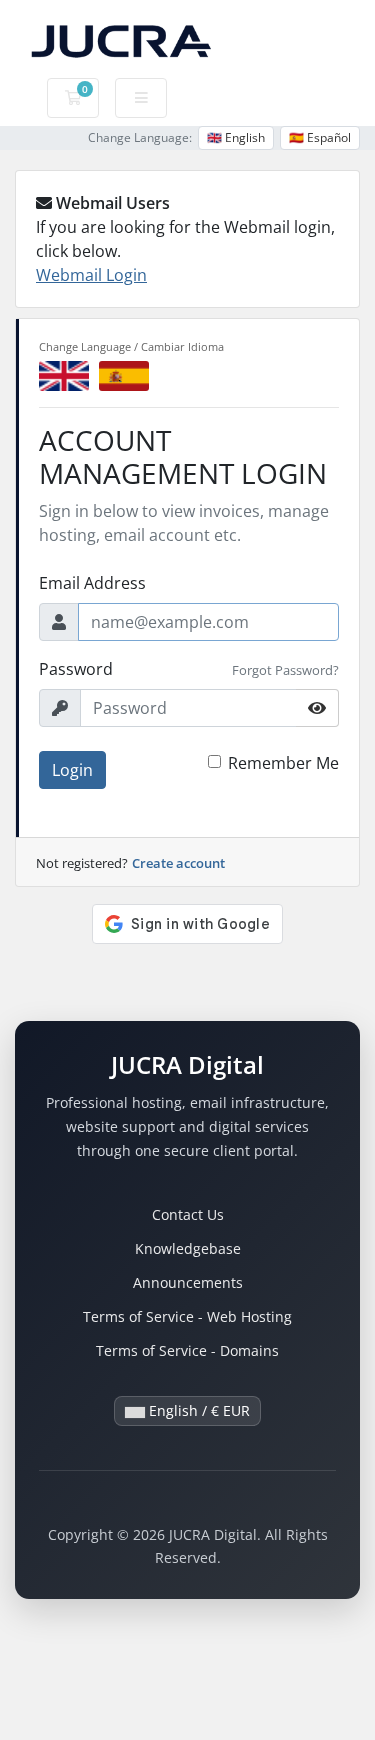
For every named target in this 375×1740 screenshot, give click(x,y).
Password (76, 669)
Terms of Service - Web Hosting (187, 1316)
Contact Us (188, 1214)
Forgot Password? (285, 670)
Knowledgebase (188, 1248)
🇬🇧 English (236, 137)
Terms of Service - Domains (187, 1350)
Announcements (188, 1282)
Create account (178, 863)
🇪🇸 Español (320, 137)
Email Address (92, 583)
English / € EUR (197, 1410)
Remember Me (283, 763)
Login (72, 770)
